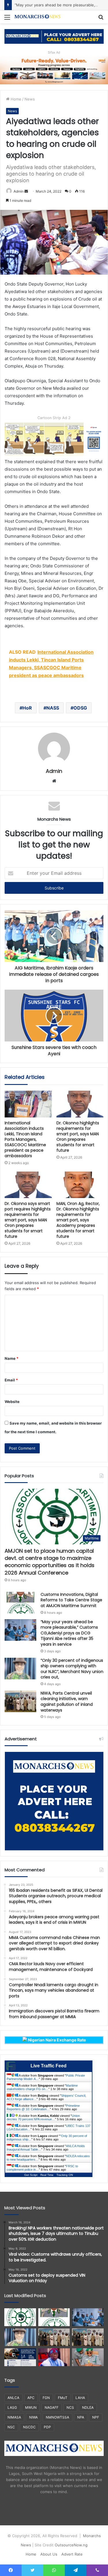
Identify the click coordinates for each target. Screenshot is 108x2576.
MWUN (31, 2407)
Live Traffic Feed (49, 2066)
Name (12, 1358)
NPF (96, 2417)
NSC (11, 2427)
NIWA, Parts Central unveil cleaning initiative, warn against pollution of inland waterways (67, 1702)
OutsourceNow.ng (71, 2545)
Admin (19, 191)
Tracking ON (65, 2175)
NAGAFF (52, 2407)
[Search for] (101, 19)
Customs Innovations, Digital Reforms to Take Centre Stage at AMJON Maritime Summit (71, 1600)
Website (12, 1402)
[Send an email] (26, 191)
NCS (70, 2407)
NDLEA (88, 2407)
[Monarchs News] (37, 17)
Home (15, 99)
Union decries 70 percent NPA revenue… (43, 2117)
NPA (81, 2417)
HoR (27, 708)
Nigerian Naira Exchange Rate (56, 2040)
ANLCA (13, 2398)
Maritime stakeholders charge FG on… (42, 2087)
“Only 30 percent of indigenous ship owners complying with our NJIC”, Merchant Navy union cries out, (72, 1669)
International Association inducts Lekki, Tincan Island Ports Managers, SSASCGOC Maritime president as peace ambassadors (25, 1139)
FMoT (63, 2398)
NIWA (33, 2417)
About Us (49, 2554)
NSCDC (29, 2427)
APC (31, 2398)
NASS (53, 708)
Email (11, 1380)
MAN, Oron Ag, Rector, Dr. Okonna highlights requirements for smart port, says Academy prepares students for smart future (78, 1220)
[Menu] (7, 19)
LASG (12, 2407)
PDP (47, 2427)
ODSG (80, 708)
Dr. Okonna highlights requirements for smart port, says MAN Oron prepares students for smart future (78, 1137)
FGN (46, 2398)
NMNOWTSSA (57, 2417)
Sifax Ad (54, 52)
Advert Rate (72, 2554)
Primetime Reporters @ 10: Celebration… (43, 2107)
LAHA (80, 2398)
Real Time (47, 2175)
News (30, 99)
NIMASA (14, 2417)
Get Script (31, 2175)
